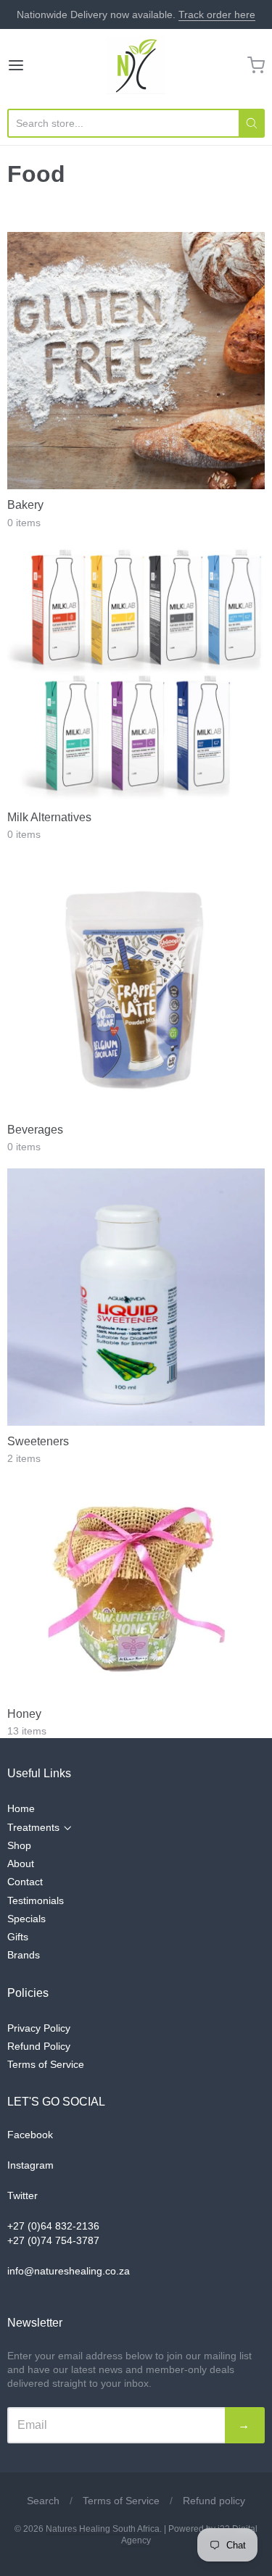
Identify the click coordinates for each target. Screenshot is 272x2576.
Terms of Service (46, 2064)
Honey (24, 1714)
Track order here (217, 14)
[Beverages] (136, 985)
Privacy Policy (39, 2028)
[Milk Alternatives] (136, 673)
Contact (25, 1882)
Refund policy (214, 2501)
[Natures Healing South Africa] (136, 65)
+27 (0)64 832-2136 (53, 2226)
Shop (19, 1845)
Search (43, 2501)
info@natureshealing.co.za (69, 2271)
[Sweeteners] (136, 1297)
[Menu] (33, 65)
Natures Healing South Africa (103, 2529)
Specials (26, 1919)
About (21, 1864)
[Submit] (252, 123)
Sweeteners (38, 1441)
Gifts (18, 1937)
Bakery (25, 505)
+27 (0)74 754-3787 (53, 2240)
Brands (24, 1955)
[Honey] (136, 1590)
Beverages (35, 1130)
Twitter (22, 2195)
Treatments (33, 1827)
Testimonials (36, 1900)
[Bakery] (136, 361)
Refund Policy (39, 2046)
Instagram (30, 2165)
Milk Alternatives (49, 817)
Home (21, 1808)
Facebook (30, 2135)
